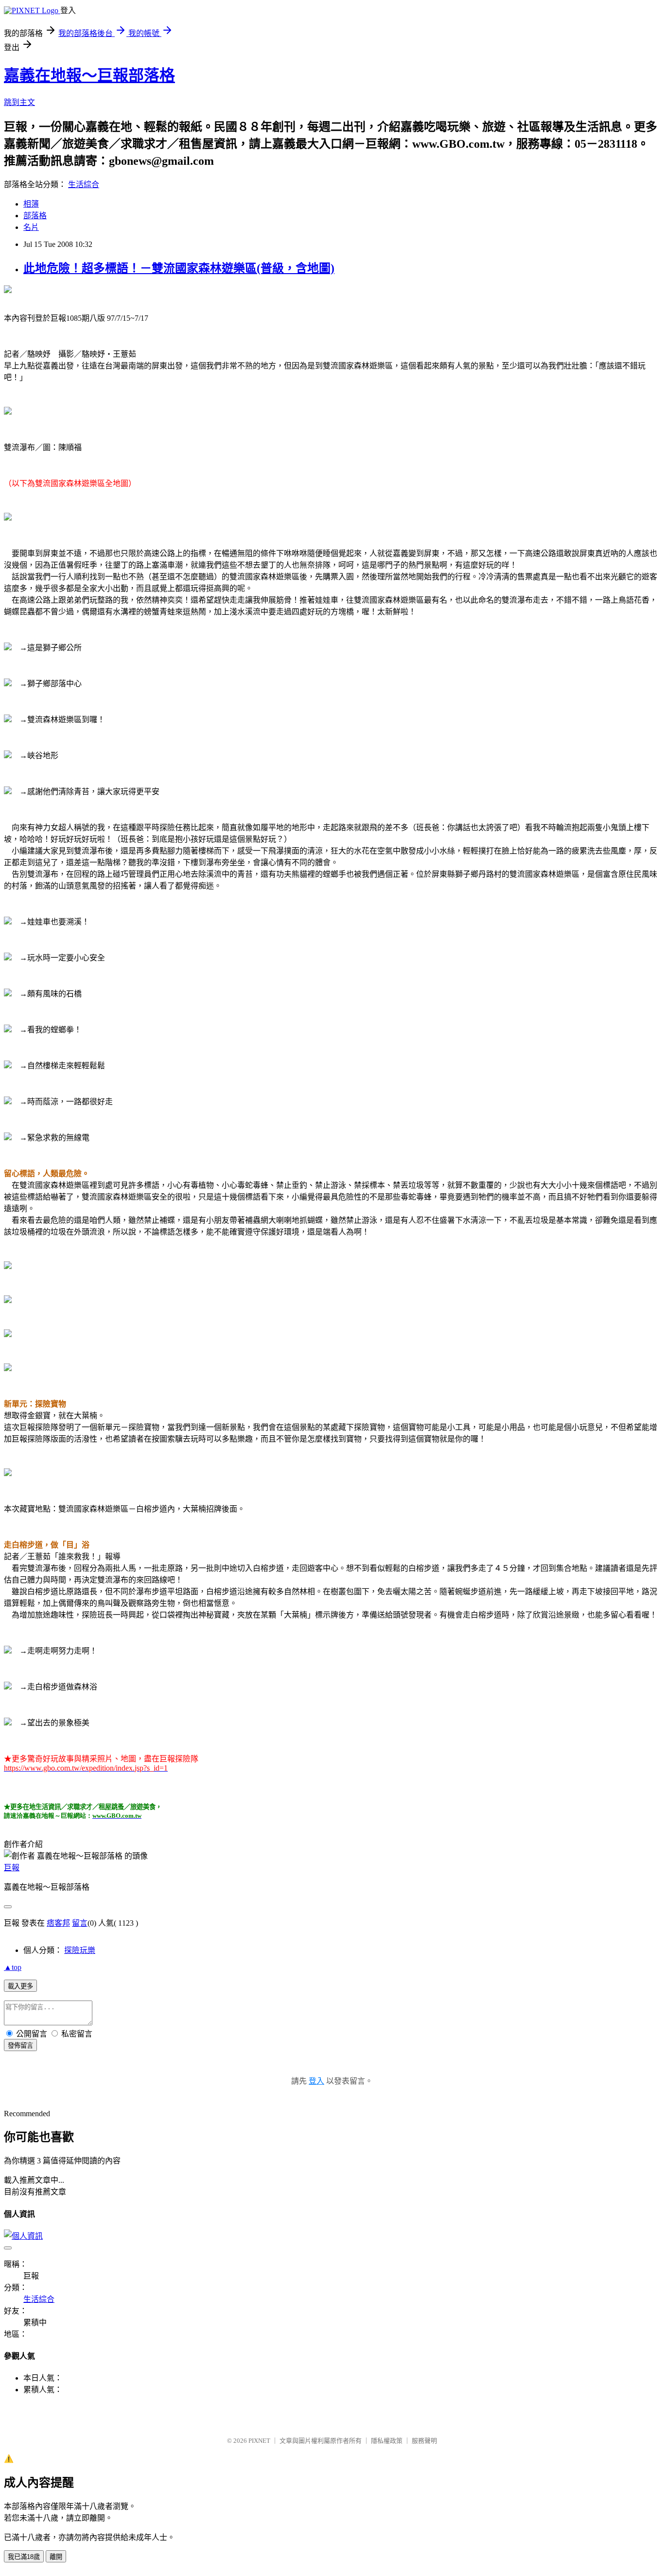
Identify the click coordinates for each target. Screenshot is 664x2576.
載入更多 (20, 1986)
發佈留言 (20, 2045)
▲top (13, 1967)
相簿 (31, 204)
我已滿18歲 (24, 2557)
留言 (80, 1923)
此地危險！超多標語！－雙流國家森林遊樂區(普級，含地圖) (179, 268)
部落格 (35, 216)
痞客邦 (58, 1923)
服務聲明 (424, 2441)
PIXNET (259, 2441)
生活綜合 (84, 184)
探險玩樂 (80, 1950)
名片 (31, 227)
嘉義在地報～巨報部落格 (89, 75)
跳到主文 (19, 102)
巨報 (12, 1868)
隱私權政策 (387, 2441)
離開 (56, 2557)
